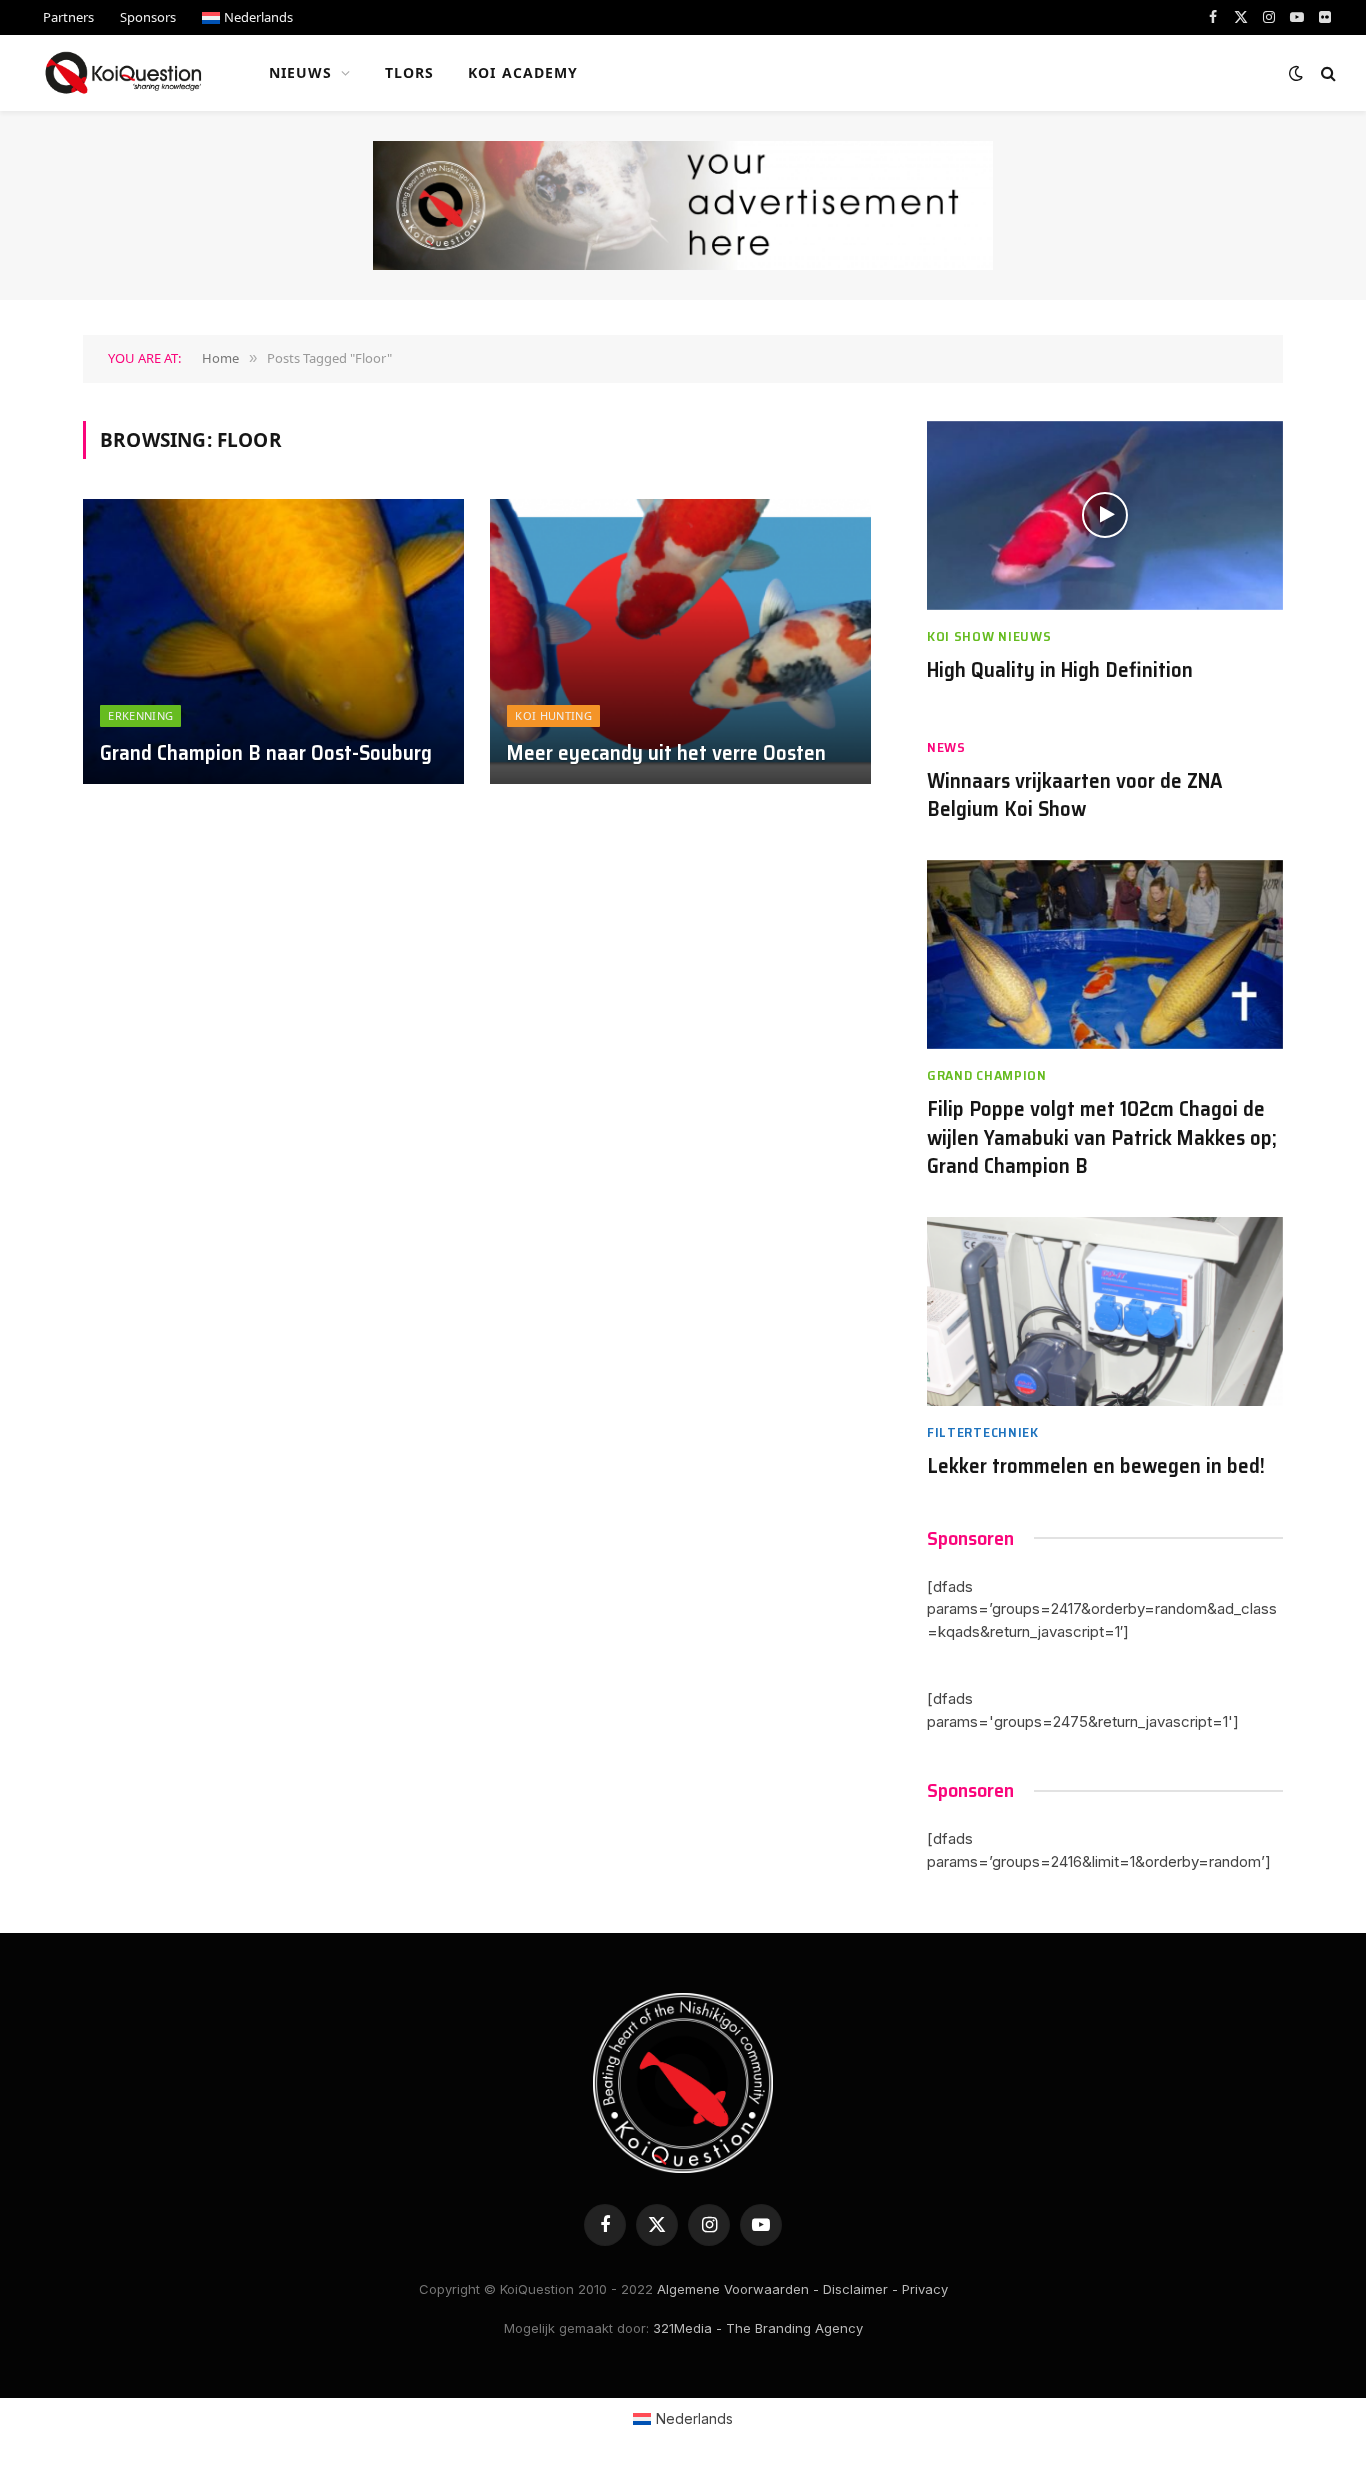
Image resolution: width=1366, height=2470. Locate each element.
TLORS (410, 72)
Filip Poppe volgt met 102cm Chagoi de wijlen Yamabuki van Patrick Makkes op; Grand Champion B (1102, 1138)
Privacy (925, 2289)
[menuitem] (247, 17)
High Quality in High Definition (1060, 670)
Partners (68, 17)
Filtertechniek (983, 1432)
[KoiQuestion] (123, 73)
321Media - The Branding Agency (758, 2328)
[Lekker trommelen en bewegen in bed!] (1105, 1311)
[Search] (1326, 73)
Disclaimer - (860, 2289)
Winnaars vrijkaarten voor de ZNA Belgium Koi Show (1075, 795)
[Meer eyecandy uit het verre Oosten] (680, 642)
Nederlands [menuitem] (694, 2418)
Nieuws (301, 72)
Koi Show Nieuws (989, 636)
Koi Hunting (553, 715)
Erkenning (140, 715)
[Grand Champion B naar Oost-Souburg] (273, 642)
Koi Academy (523, 72)
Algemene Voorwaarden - (738, 2289)
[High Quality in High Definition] (1105, 515)
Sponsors (148, 17)
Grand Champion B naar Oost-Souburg (266, 753)
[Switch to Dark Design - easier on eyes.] (1296, 73)
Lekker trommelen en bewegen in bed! (1096, 1466)
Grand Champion (987, 1075)
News (946, 747)
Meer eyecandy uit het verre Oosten (666, 753)
